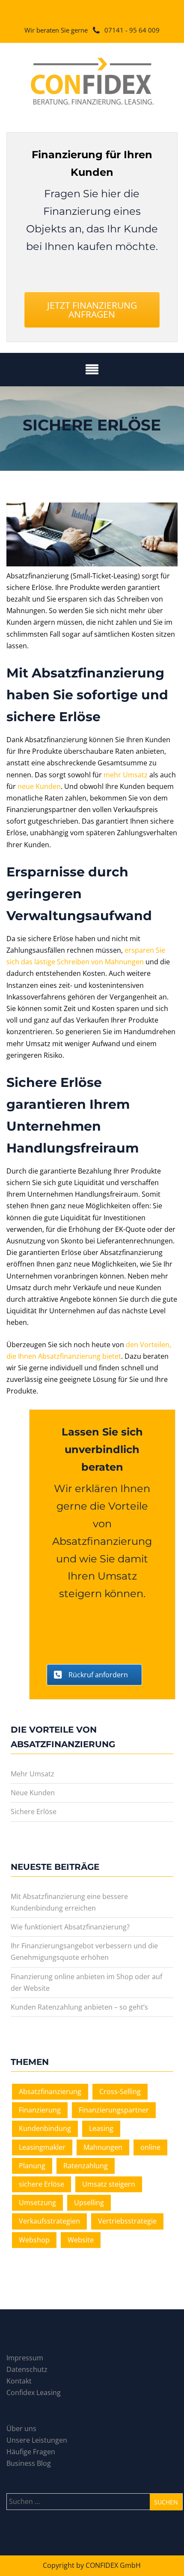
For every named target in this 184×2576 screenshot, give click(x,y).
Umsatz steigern (109, 2184)
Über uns (21, 2429)
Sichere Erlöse (34, 1812)
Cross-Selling (120, 2091)
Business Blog (29, 2463)
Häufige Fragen (31, 2452)
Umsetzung (37, 2203)
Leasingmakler (42, 2147)
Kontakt (19, 2381)
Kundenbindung (45, 2128)
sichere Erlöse (42, 2184)
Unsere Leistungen (37, 2440)
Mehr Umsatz (33, 1774)
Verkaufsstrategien (49, 2221)
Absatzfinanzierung (50, 2091)
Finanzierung (40, 2110)
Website (81, 2240)
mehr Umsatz (126, 775)
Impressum (25, 2358)
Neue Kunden (33, 1793)
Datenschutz (27, 2369)
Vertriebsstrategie (127, 2221)
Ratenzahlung (86, 2166)
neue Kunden (39, 786)
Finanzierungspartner (114, 2110)
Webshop (34, 2240)
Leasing (101, 2128)
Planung (32, 2166)
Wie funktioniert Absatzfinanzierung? (70, 1927)
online (150, 2147)
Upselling (89, 2203)
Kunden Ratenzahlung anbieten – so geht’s (79, 2007)
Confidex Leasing (34, 2392)
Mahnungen (103, 2147)
